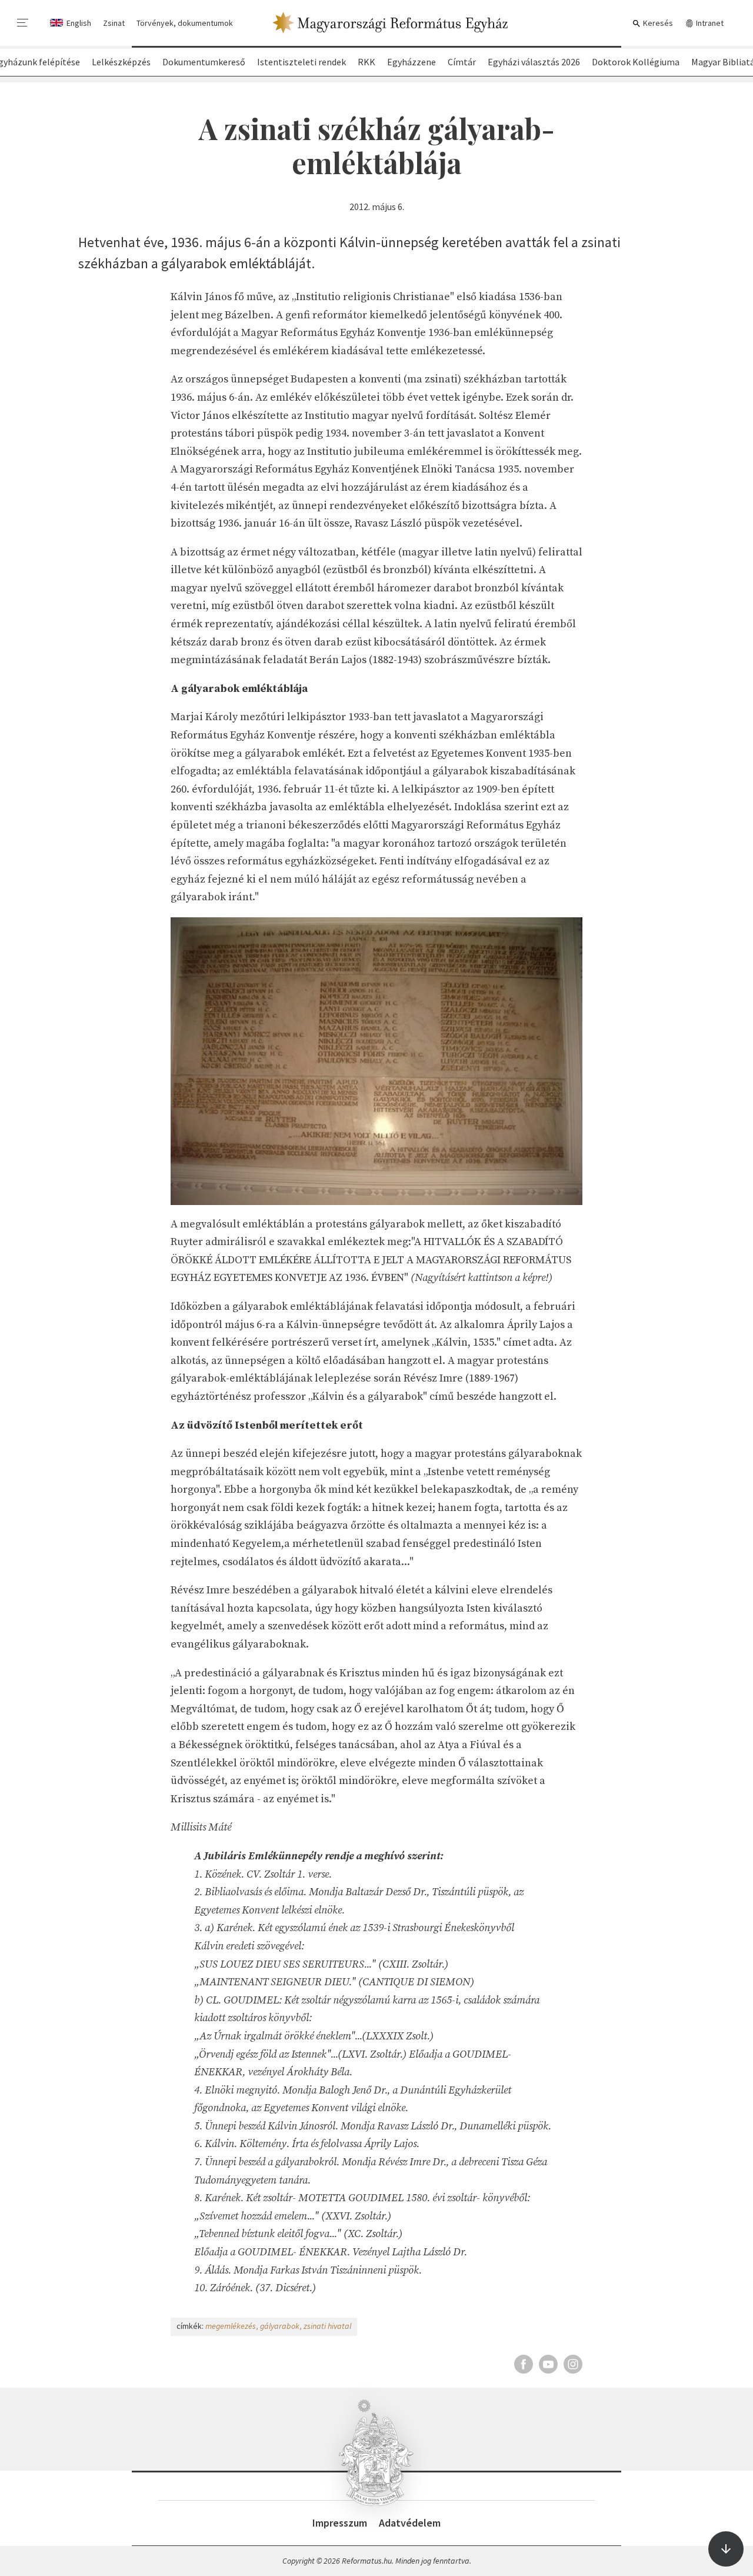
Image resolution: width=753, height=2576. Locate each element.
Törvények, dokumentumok (185, 23)
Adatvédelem (410, 2523)
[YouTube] (548, 2364)
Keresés (657, 23)
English (79, 23)
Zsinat (114, 23)
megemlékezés (231, 2326)
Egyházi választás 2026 (534, 62)
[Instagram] (573, 2364)
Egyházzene (412, 62)
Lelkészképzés (121, 62)
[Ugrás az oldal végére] (726, 2549)
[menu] (23, 23)
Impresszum (340, 2523)
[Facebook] (524, 2364)
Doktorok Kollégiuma (636, 62)
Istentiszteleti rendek (301, 62)
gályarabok (280, 2326)
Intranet (709, 23)
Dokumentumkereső (204, 62)
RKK (366, 62)
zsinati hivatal (327, 2326)
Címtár (462, 62)
